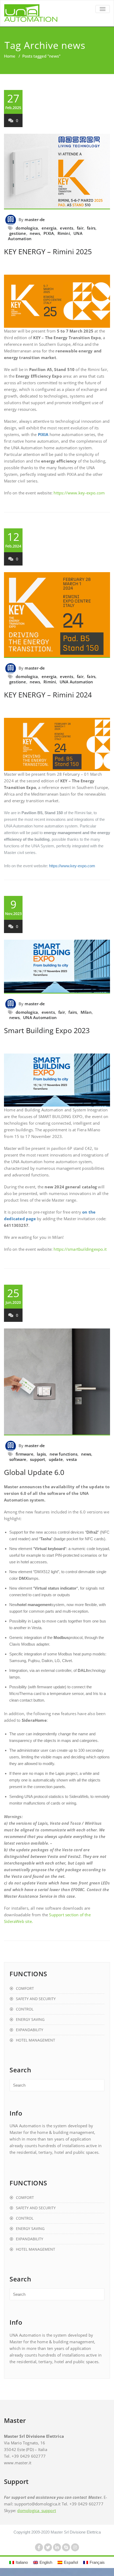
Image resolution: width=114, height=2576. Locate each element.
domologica (27, 228)
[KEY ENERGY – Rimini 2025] (57, 172)
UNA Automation (76, 682)
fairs (91, 228)
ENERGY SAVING (30, 2019)
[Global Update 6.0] (57, 1382)
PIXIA (49, 233)
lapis (41, 1454)
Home (10, 56)
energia (49, 228)
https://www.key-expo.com (79, 493)
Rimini (64, 233)
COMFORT (25, 1988)
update (56, 1459)
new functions (64, 1454)
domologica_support (37, 2510)
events (67, 228)
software (18, 1459)
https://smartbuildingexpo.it (80, 1249)
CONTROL (25, 2009)
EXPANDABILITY (30, 2030)
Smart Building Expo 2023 (47, 1030)
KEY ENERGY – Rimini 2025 (48, 251)
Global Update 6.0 (34, 1472)
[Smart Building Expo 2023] (57, 967)
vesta (72, 1459)
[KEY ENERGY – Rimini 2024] (57, 615)
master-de (35, 219)
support (38, 1459)
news (35, 233)
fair (80, 228)
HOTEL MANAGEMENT (36, 2040)
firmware (25, 1454)
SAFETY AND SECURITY (36, 1999)
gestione (18, 233)
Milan (86, 1012)
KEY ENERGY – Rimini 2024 (48, 695)
